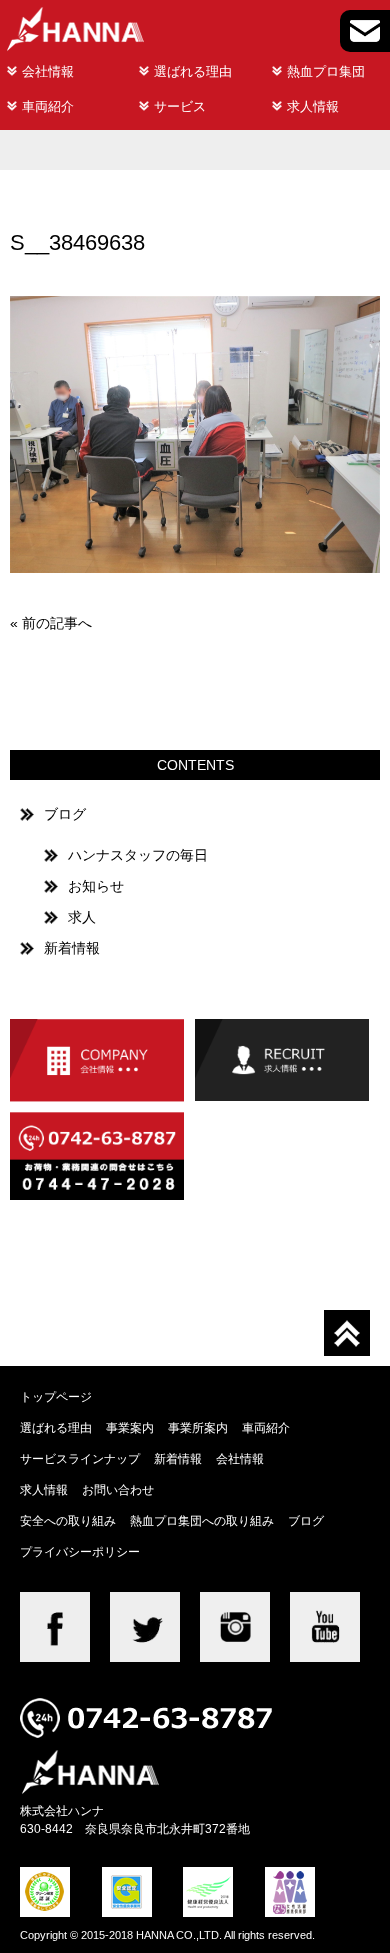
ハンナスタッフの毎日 (138, 855)
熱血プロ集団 (326, 71)
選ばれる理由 (193, 71)
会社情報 (48, 71)
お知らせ (96, 886)
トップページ (56, 1396)
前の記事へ (57, 623)
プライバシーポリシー (80, 1551)
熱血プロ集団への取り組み (202, 1520)
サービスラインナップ (80, 1458)
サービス (180, 106)
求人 (82, 917)
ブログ (65, 814)
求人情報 (313, 106)
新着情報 (72, 948)
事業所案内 (198, 1427)
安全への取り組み (68, 1520)
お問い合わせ (118, 1489)
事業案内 (130, 1427)
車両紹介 (48, 106)
